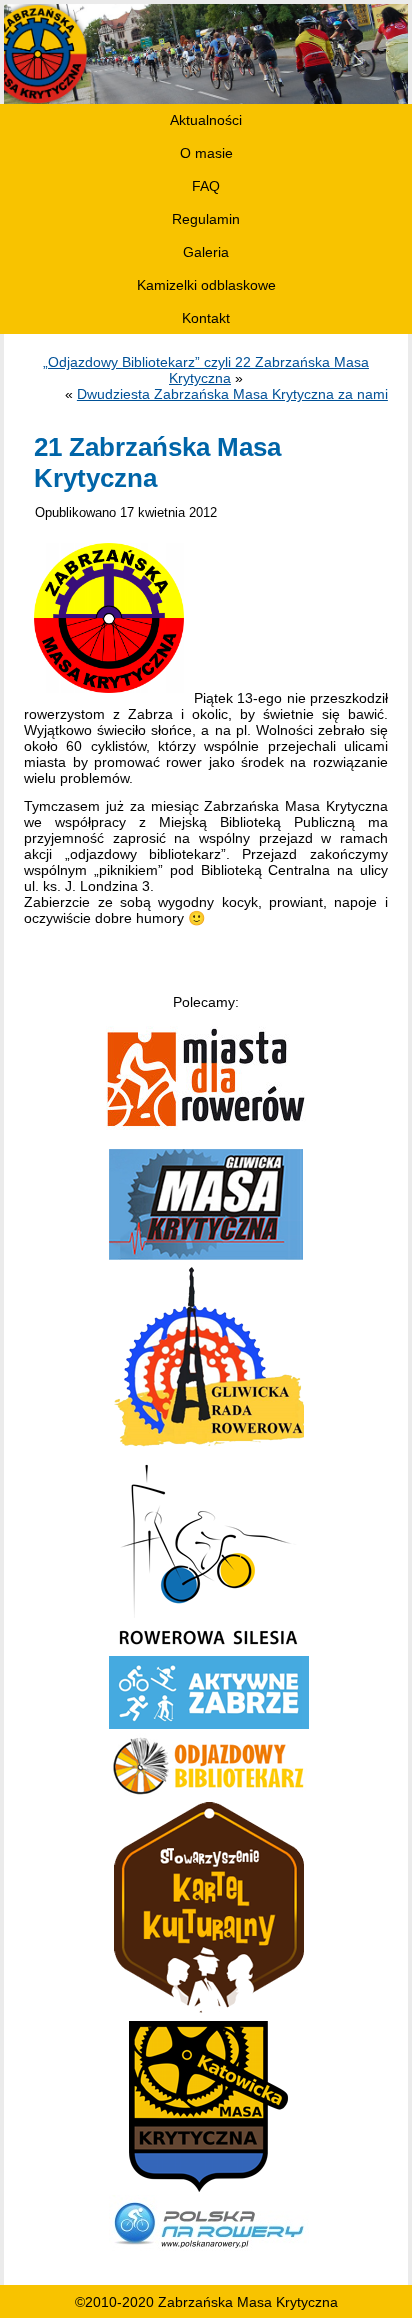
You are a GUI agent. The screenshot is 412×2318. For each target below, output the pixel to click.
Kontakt (206, 318)
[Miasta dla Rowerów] (206, 1125)
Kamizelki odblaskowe (206, 285)
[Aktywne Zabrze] (209, 1724)
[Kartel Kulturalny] (209, 2013)
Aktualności (206, 120)
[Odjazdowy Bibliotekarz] (209, 1794)
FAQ (206, 186)
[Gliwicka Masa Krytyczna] (206, 1255)
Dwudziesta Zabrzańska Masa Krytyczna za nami (232, 394)
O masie (206, 153)
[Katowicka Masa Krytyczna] (209, 2187)
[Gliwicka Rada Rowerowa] (209, 1448)
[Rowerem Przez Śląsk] (208, 1648)
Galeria (206, 252)
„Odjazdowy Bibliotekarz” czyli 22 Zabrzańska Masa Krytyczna (206, 370)
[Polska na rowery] (209, 2251)
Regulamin (206, 219)
